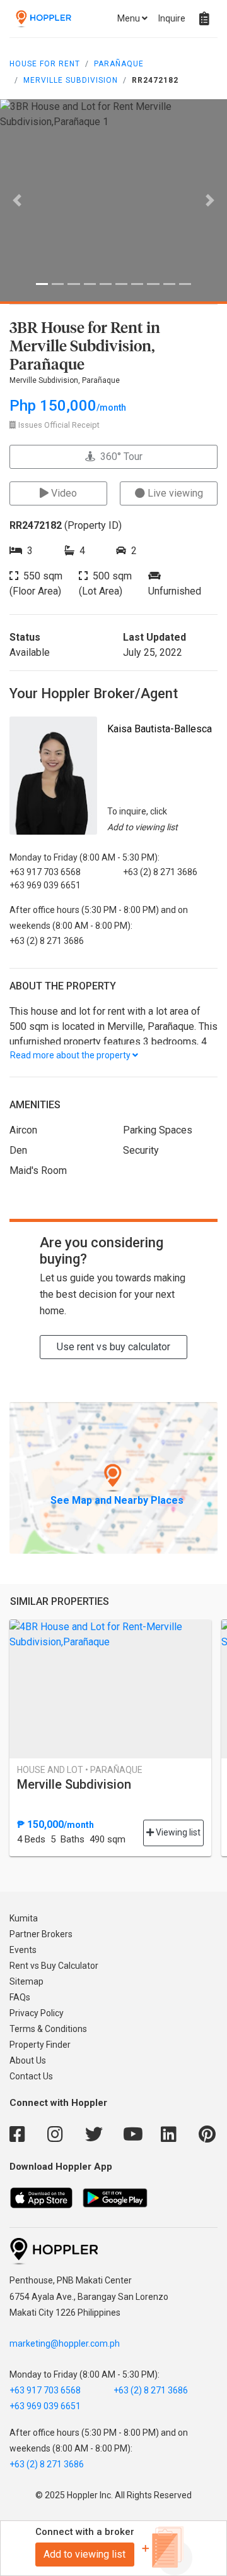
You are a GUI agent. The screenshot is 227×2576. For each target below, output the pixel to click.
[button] (17, 200)
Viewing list (177, 1832)
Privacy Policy (37, 2013)
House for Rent (45, 64)
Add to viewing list (84, 2554)
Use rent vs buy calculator (113, 1347)
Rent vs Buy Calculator (54, 1966)
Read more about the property (71, 1055)
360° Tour (119, 457)
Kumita (24, 1918)
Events (23, 1950)
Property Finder (40, 2045)
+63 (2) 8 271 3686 (151, 2390)
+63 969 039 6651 (45, 2406)
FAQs (20, 1997)
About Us (28, 2060)
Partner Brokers (41, 1934)
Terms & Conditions (48, 2029)
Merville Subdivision (71, 80)
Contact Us (31, 2076)
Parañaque (119, 64)
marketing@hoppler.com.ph (65, 2343)
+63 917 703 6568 (45, 2390)
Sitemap (26, 1981)
